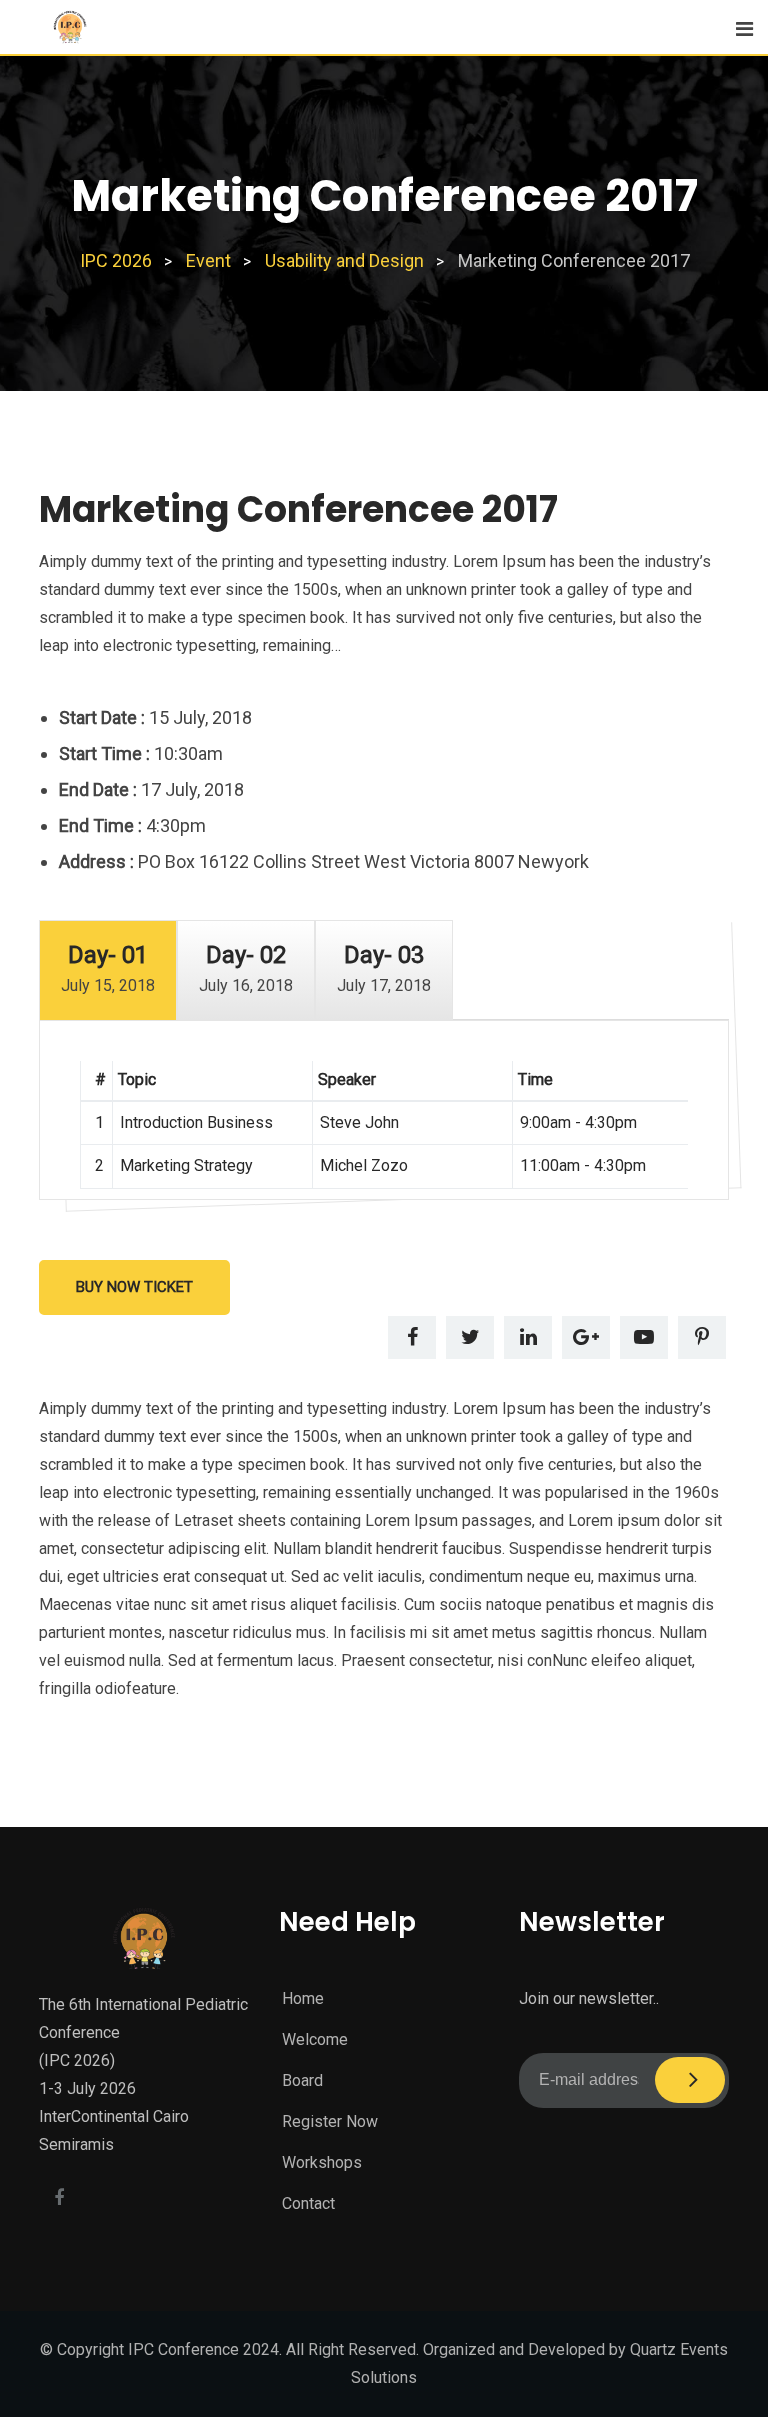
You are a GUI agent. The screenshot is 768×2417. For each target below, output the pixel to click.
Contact (308, 2203)
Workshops (322, 2162)
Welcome (315, 2039)
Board (302, 2080)
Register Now (330, 2121)
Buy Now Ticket (134, 1287)
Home (303, 1998)
